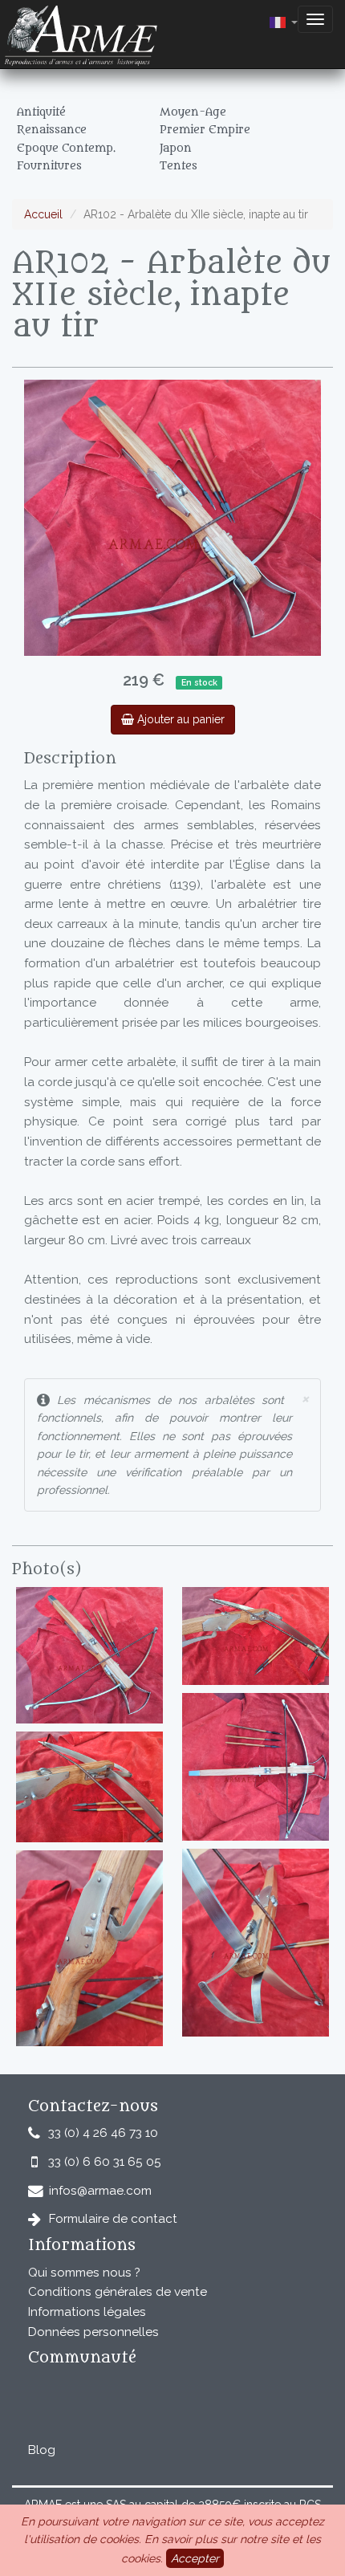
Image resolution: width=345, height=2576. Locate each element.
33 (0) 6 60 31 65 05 (105, 2162)
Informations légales (87, 2312)
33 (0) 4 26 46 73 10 (103, 2133)
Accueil (43, 214)
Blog (42, 2450)
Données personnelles (93, 2332)
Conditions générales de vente (118, 2292)
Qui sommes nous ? (84, 2273)
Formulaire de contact (113, 2219)
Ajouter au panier (179, 719)
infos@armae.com (100, 2191)
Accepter (195, 2558)
